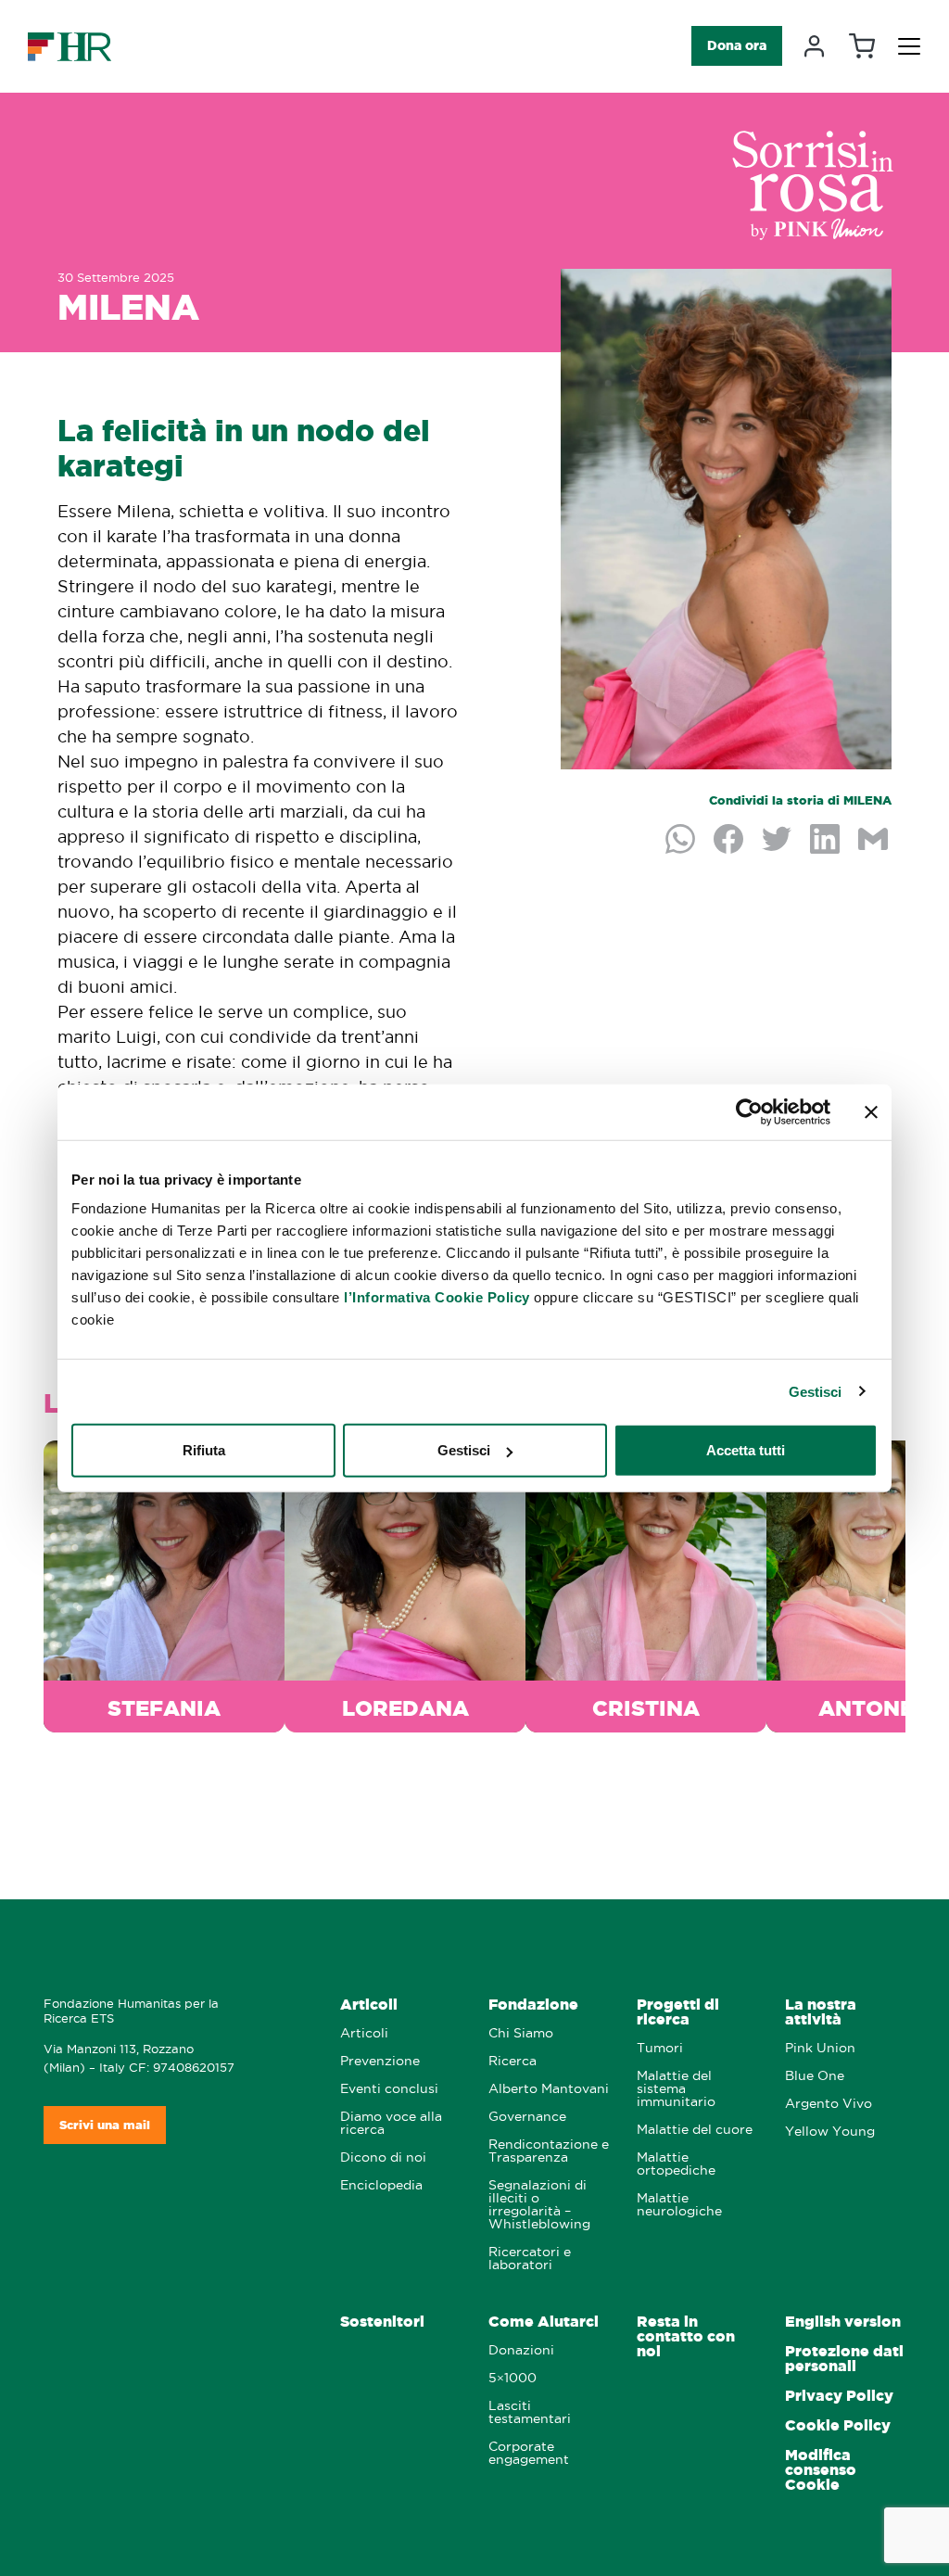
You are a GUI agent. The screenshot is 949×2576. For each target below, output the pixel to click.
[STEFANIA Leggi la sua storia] (164, 1583)
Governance (527, 2117)
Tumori (660, 2048)
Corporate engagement (529, 2453)
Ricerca (512, 2061)
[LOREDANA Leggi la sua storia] (405, 1583)
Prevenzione (380, 2061)
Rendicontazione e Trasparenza (549, 2151)
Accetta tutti (746, 1450)
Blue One (815, 2076)
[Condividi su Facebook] (730, 841)
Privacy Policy (839, 2396)
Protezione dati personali (844, 2359)
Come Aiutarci (544, 2322)
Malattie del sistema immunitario (676, 2089)
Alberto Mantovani (549, 2089)
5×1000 (512, 2378)
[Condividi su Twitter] (778, 841)
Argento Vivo (829, 2104)
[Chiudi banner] (871, 1111)
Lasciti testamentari (530, 2412)
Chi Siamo (521, 2033)
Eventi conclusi (389, 2089)
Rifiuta (204, 1450)
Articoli (369, 2005)
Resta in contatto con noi (686, 2336)
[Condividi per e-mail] (875, 841)
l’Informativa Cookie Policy (437, 1297)
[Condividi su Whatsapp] (682, 841)
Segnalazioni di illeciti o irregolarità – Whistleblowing (539, 2205)
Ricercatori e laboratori (530, 2259)
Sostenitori (382, 2322)
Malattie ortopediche (676, 2164)
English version (843, 2322)
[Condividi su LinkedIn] (827, 841)
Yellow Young (830, 2132)
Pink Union (820, 2048)
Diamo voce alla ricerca (391, 2123)
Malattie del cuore (695, 2130)
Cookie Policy (838, 2425)
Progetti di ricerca (678, 2012)
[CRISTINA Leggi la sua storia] (646, 1583)
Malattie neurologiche (679, 2205)
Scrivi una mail (105, 2125)
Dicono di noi (383, 2157)
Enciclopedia (381, 2185)
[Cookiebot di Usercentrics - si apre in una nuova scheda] (749, 1111)
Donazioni (521, 2350)
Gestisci (816, 1391)
